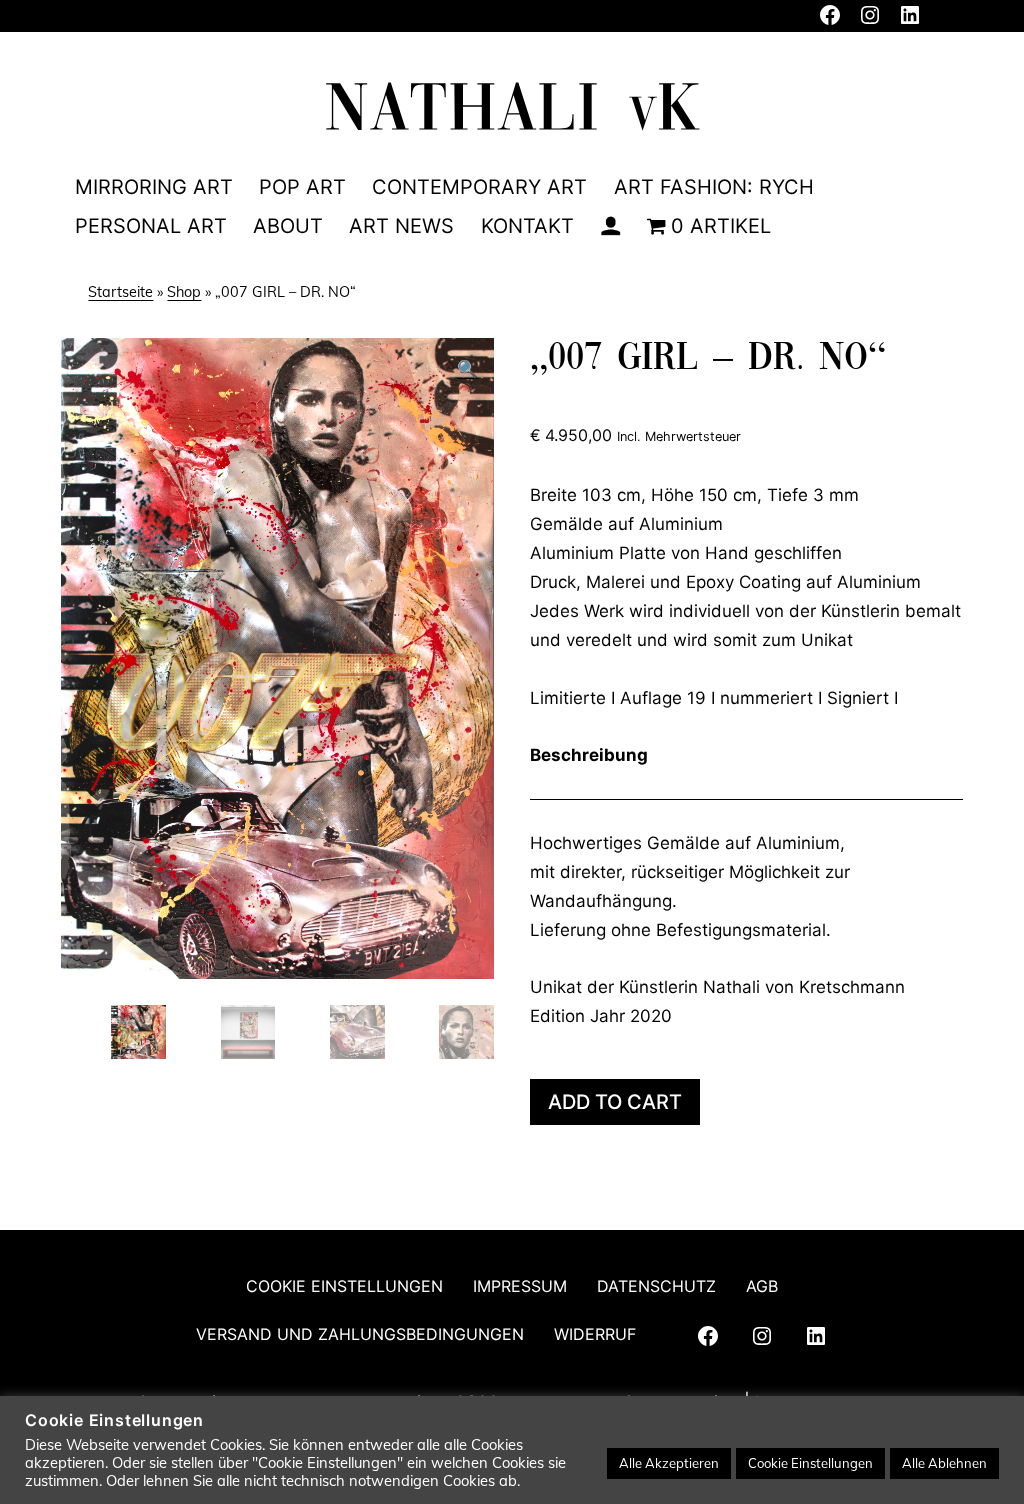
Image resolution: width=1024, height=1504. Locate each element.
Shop (184, 292)
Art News (401, 226)
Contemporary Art (479, 187)
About (288, 226)
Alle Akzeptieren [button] (669, 1463)
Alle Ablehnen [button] (944, 1463)
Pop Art (302, 187)
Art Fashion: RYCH (714, 187)
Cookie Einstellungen (344, 1286)
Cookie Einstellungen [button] (810, 1463)
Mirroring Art (154, 187)
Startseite (120, 292)
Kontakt (527, 226)
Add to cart (615, 1102)
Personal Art (151, 226)
